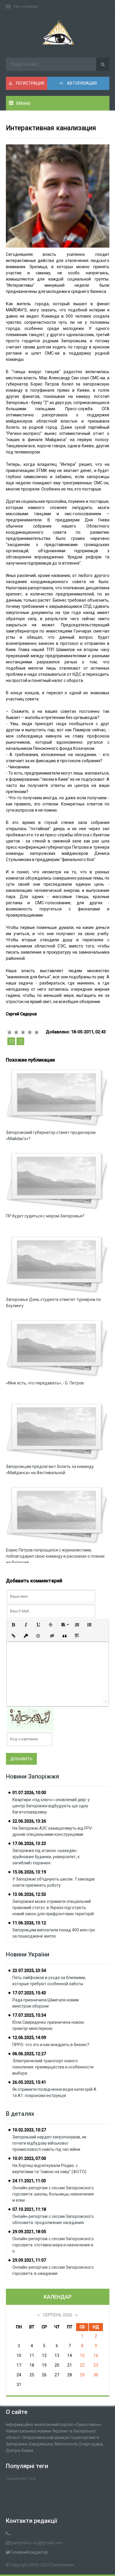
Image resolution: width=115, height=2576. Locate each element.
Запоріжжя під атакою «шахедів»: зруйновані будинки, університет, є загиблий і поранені (46, 1857)
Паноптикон (62, 2565)
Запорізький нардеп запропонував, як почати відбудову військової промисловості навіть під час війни (49, 2143)
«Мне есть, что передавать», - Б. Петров (45, 1383)
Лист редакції (26, 6)
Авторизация (81, 83)
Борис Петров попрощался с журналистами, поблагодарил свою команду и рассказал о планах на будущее (55, 1556)
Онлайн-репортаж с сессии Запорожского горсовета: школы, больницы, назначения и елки (53, 2194)
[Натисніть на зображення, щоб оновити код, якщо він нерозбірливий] (30, 1719)
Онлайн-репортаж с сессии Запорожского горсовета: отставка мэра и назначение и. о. (53, 2245)
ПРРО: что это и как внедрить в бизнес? (51, 2045)
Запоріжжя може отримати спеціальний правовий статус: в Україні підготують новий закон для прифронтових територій (53, 1908)
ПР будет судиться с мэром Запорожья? (45, 1216)
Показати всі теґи (21, 2479)
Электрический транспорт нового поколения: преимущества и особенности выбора (53, 2067)
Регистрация (30, 83)
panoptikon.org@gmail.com (37, 2543)
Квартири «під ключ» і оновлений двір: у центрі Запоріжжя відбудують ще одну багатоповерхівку (51, 1806)
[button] (14, 1625)
